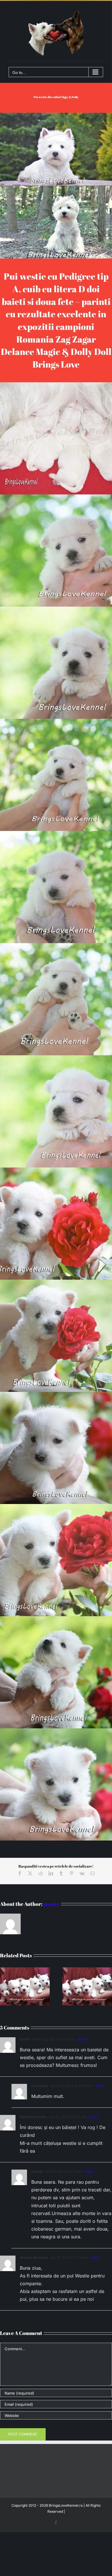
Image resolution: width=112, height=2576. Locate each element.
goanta (51, 1904)
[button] (4, 1986)
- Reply (81, 2039)
